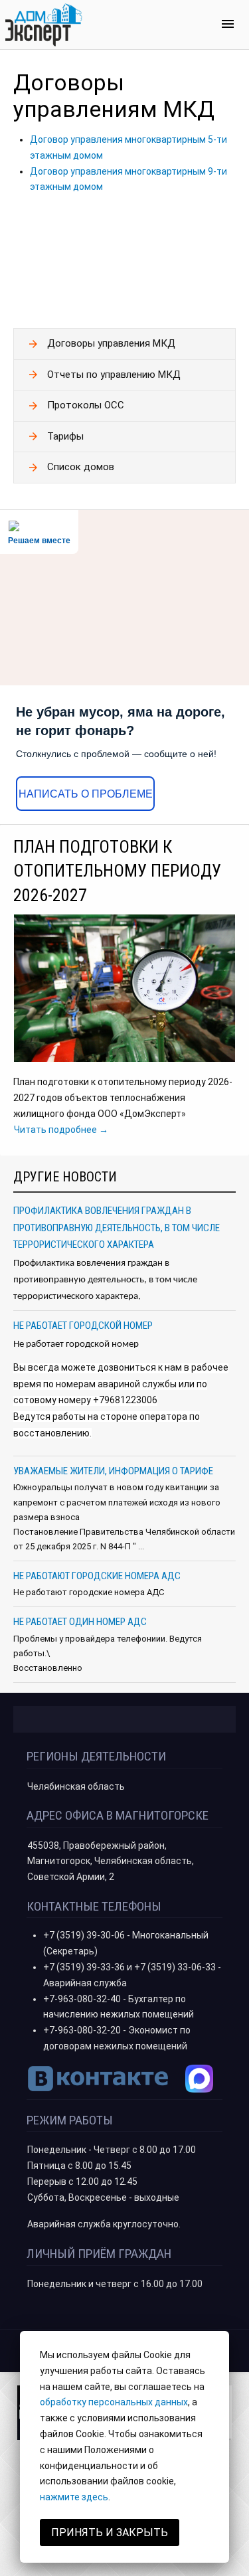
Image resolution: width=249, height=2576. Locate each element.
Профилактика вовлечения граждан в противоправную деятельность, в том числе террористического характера (117, 1228)
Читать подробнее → (61, 1130)
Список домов (81, 467)
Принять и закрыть (110, 2533)
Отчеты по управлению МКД (114, 375)
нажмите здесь (74, 2497)
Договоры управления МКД (111, 343)
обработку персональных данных (114, 2402)
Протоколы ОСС (86, 405)
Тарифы (65, 436)
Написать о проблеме (86, 794)
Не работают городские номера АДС (97, 1576)
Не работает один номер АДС (80, 1622)
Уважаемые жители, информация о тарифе (113, 1471)
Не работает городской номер (83, 1326)
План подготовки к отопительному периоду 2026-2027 (117, 871)
